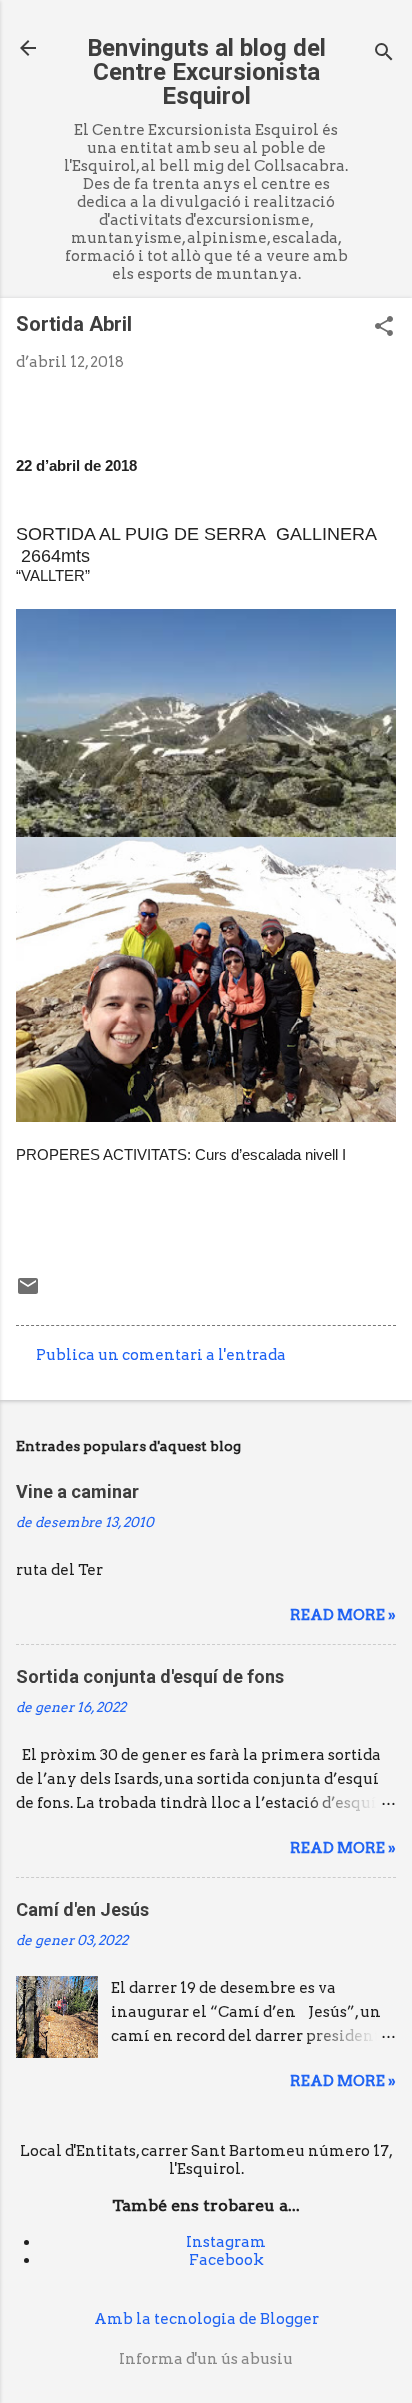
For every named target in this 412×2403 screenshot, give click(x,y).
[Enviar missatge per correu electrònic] (28, 1293)
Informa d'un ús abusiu (206, 2359)
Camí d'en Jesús (82, 1909)
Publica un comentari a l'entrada (161, 1355)
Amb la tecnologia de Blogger (206, 2319)
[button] (384, 328)
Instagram (226, 2242)
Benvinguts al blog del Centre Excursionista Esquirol (206, 72)
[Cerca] (384, 54)
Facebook (226, 2260)
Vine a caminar (77, 1491)
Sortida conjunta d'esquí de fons (150, 1676)
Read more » (343, 1615)
